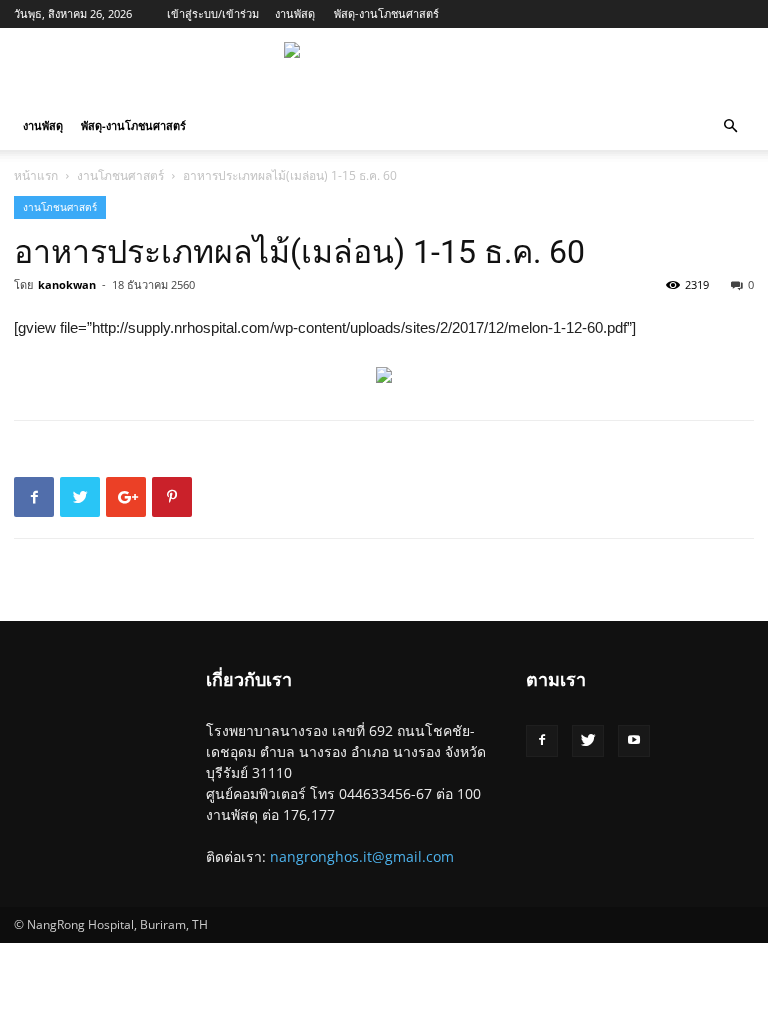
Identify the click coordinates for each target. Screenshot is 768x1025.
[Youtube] (634, 741)
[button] (730, 126)
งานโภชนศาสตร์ (120, 175)
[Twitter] (588, 741)
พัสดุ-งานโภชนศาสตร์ (386, 13)
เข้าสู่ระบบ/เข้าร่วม (213, 13)
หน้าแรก (36, 175)
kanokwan (67, 284)
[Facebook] (542, 741)
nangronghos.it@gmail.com (362, 856)
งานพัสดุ (295, 13)
